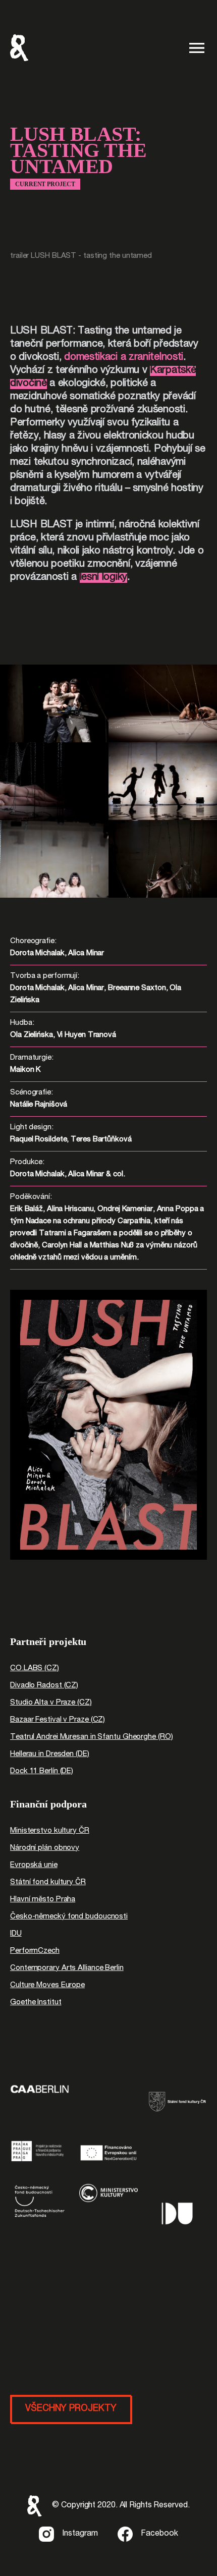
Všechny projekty (71, 2409)
